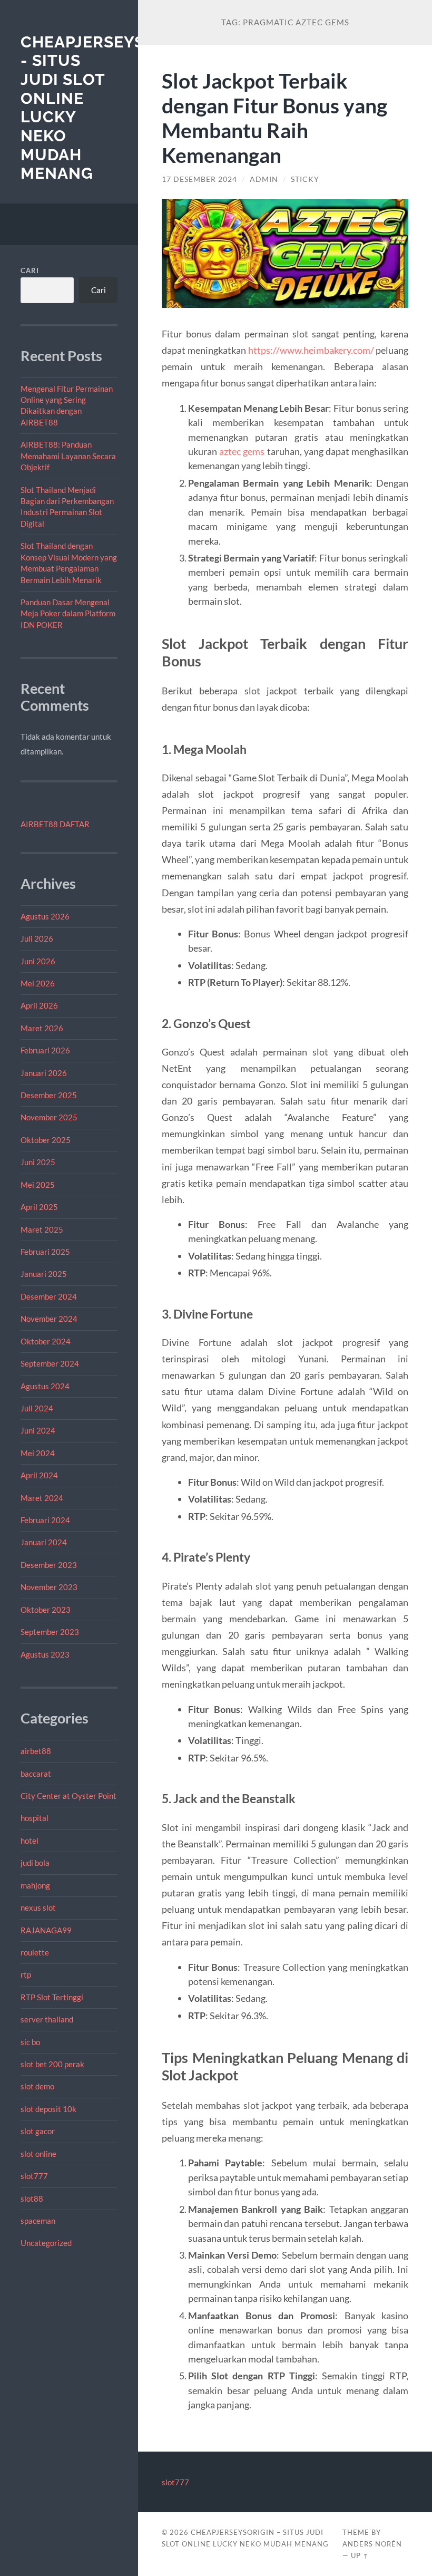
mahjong (35, 1885)
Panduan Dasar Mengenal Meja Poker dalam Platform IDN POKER (68, 613)
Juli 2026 (37, 938)
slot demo (37, 2086)
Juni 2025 (38, 1162)
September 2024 (50, 1363)
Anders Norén (372, 2544)
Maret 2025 (42, 1229)
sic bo (30, 2042)
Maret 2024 (42, 1498)
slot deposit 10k (48, 2109)
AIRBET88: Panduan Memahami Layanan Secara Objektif (68, 456)
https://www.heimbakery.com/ (311, 350)
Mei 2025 (38, 1185)
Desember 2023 (49, 1565)
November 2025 (49, 1117)
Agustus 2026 (45, 916)
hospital (35, 1818)
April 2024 (39, 1475)
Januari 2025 (44, 1274)
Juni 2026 (38, 961)
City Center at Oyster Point (68, 1796)
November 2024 (49, 1319)
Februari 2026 (45, 1050)
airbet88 (36, 1751)
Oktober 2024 (46, 1341)
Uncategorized (46, 2243)
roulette (35, 1952)
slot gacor (38, 2131)
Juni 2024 (38, 1430)
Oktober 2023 (46, 1610)
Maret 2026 (42, 1028)
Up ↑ (360, 2555)
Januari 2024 (44, 1542)
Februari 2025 (45, 1252)
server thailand (47, 2019)
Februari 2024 (45, 1520)
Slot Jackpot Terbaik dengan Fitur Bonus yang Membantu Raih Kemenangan (274, 118)
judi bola (35, 1863)
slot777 (34, 2176)
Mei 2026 (38, 983)
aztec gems (242, 451)
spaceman (38, 2221)
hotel (30, 1841)
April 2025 (39, 1207)
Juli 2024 (37, 1408)
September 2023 (50, 1632)
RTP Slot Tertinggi (52, 1997)
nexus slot (38, 1907)
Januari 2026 (44, 1073)
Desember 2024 (49, 1296)
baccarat (36, 1774)
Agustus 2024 (45, 1386)
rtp (26, 1974)
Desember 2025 (49, 1095)
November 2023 (49, 1587)
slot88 (32, 2199)
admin (264, 179)
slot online (38, 2154)
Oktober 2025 (46, 1140)
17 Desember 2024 (199, 179)
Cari (30, 270)
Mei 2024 (38, 1453)
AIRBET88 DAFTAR (55, 824)
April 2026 (39, 1005)
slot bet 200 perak (52, 2064)
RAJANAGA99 (46, 1930)
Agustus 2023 (45, 1654)
